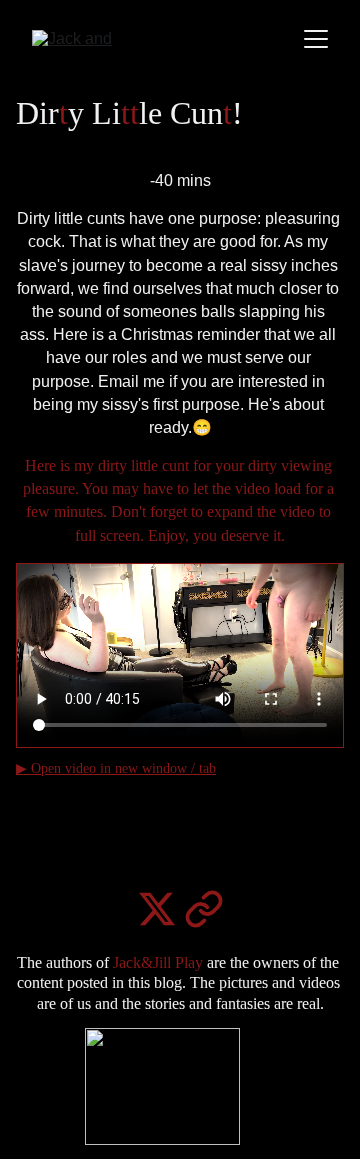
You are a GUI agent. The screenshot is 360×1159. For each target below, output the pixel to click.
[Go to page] (204, 909)
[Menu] (316, 39)
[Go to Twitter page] (157, 909)
